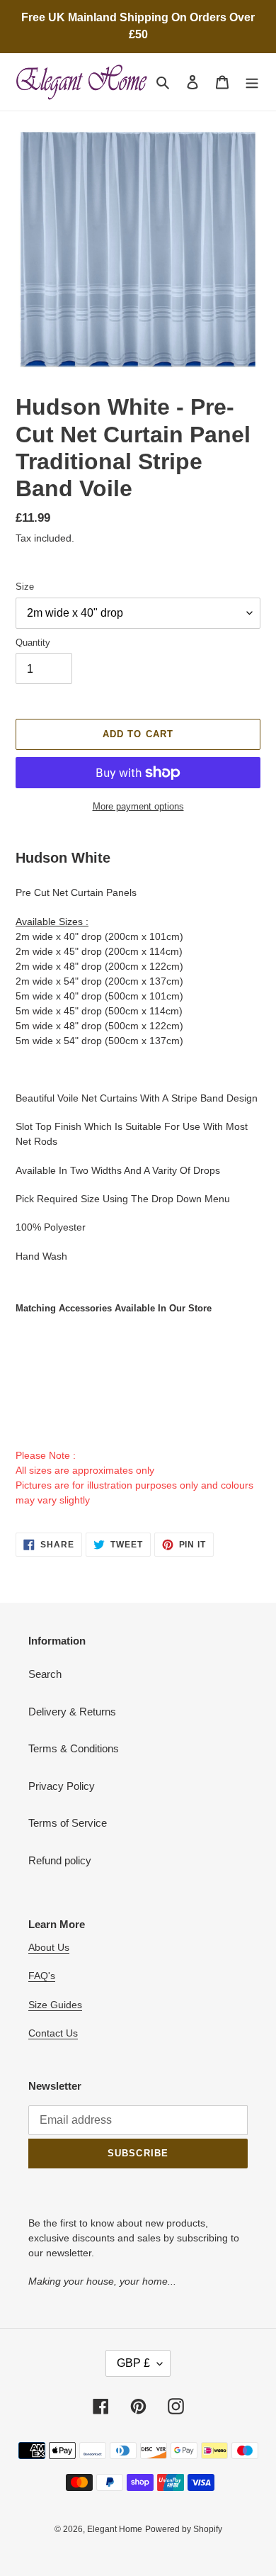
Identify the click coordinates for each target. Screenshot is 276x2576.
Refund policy (60, 1860)
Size (25, 587)
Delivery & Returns (72, 1712)
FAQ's (42, 1976)
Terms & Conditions (74, 1748)
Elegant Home (115, 2529)
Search (45, 1674)
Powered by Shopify (184, 2529)
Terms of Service (68, 1823)
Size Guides (55, 2005)
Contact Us (53, 2033)
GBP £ (133, 2363)
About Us (49, 1947)
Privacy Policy (62, 1786)
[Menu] (252, 82)
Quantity (33, 643)
